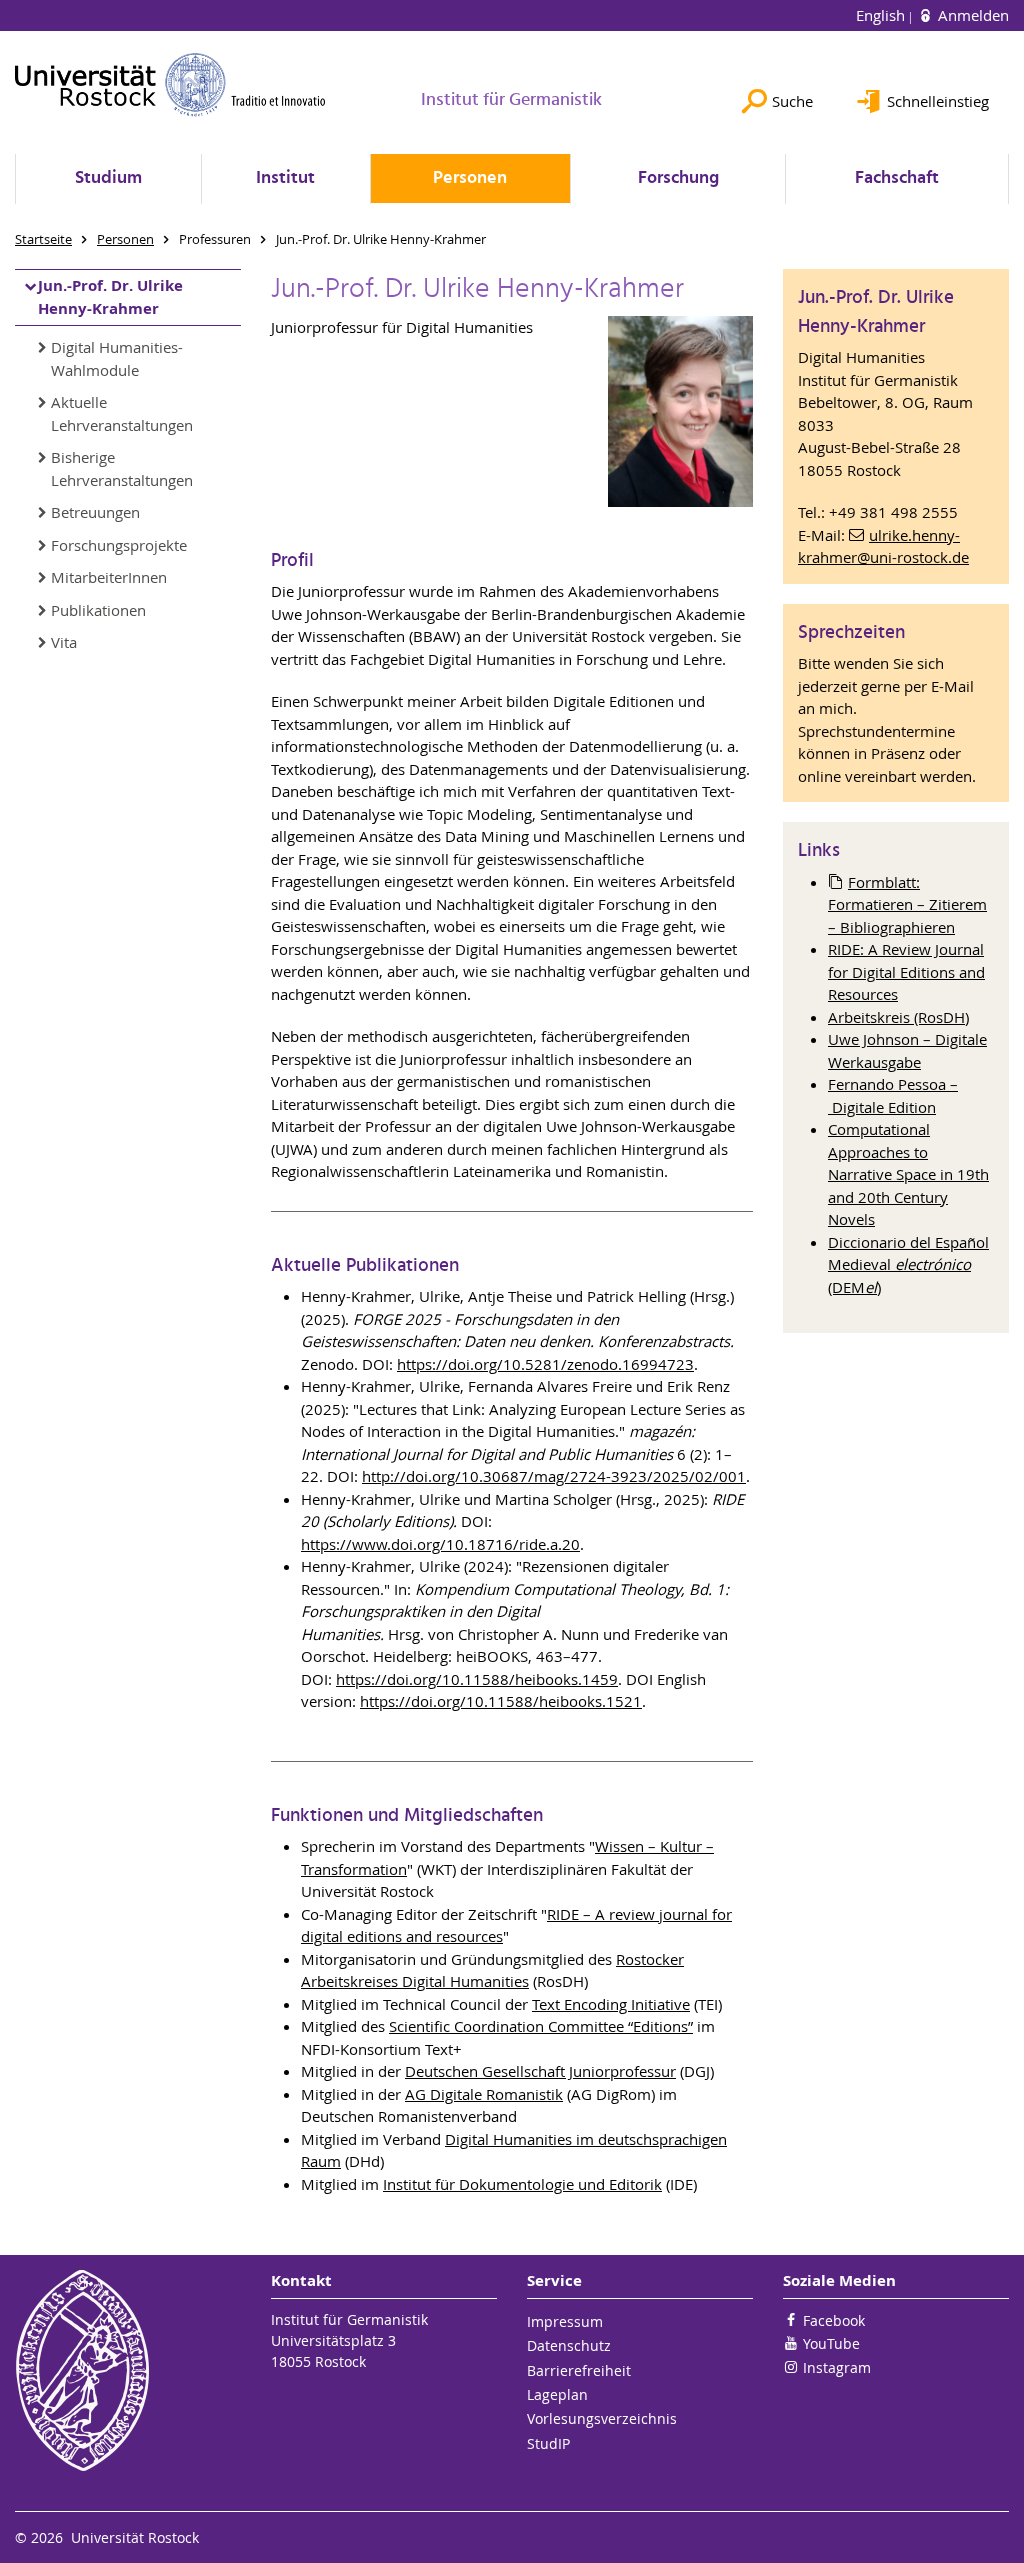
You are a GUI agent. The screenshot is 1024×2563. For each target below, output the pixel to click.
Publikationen (98, 610)
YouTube (831, 2343)
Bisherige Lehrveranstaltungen (122, 468)
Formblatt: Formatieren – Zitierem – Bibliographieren (907, 904)
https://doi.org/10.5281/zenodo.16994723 (545, 1364)
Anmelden (971, 15)
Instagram (837, 2367)
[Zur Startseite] (170, 84)
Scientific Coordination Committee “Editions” (541, 2026)
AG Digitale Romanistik (484, 2094)
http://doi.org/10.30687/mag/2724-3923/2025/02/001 (554, 1476)
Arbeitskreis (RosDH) (898, 1017)
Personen (470, 178)
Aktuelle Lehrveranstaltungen (122, 413)
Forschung (678, 178)
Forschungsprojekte (119, 545)
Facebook (834, 2320)
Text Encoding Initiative (611, 2004)
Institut (285, 178)
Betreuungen (95, 512)
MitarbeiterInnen (109, 577)
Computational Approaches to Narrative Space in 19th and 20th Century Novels (908, 1174)
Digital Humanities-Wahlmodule (117, 358)
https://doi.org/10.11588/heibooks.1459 (477, 1679)
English (882, 15)
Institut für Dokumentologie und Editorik (522, 2184)
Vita (64, 642)
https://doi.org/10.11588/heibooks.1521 (501, 1701)
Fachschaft (897, 178)
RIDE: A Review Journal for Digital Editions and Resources (906, 971)
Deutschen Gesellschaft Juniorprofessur (540, 2071)
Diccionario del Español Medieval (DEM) (908, 1264)
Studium (108, 178)
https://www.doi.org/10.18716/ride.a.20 (440, 1544)
